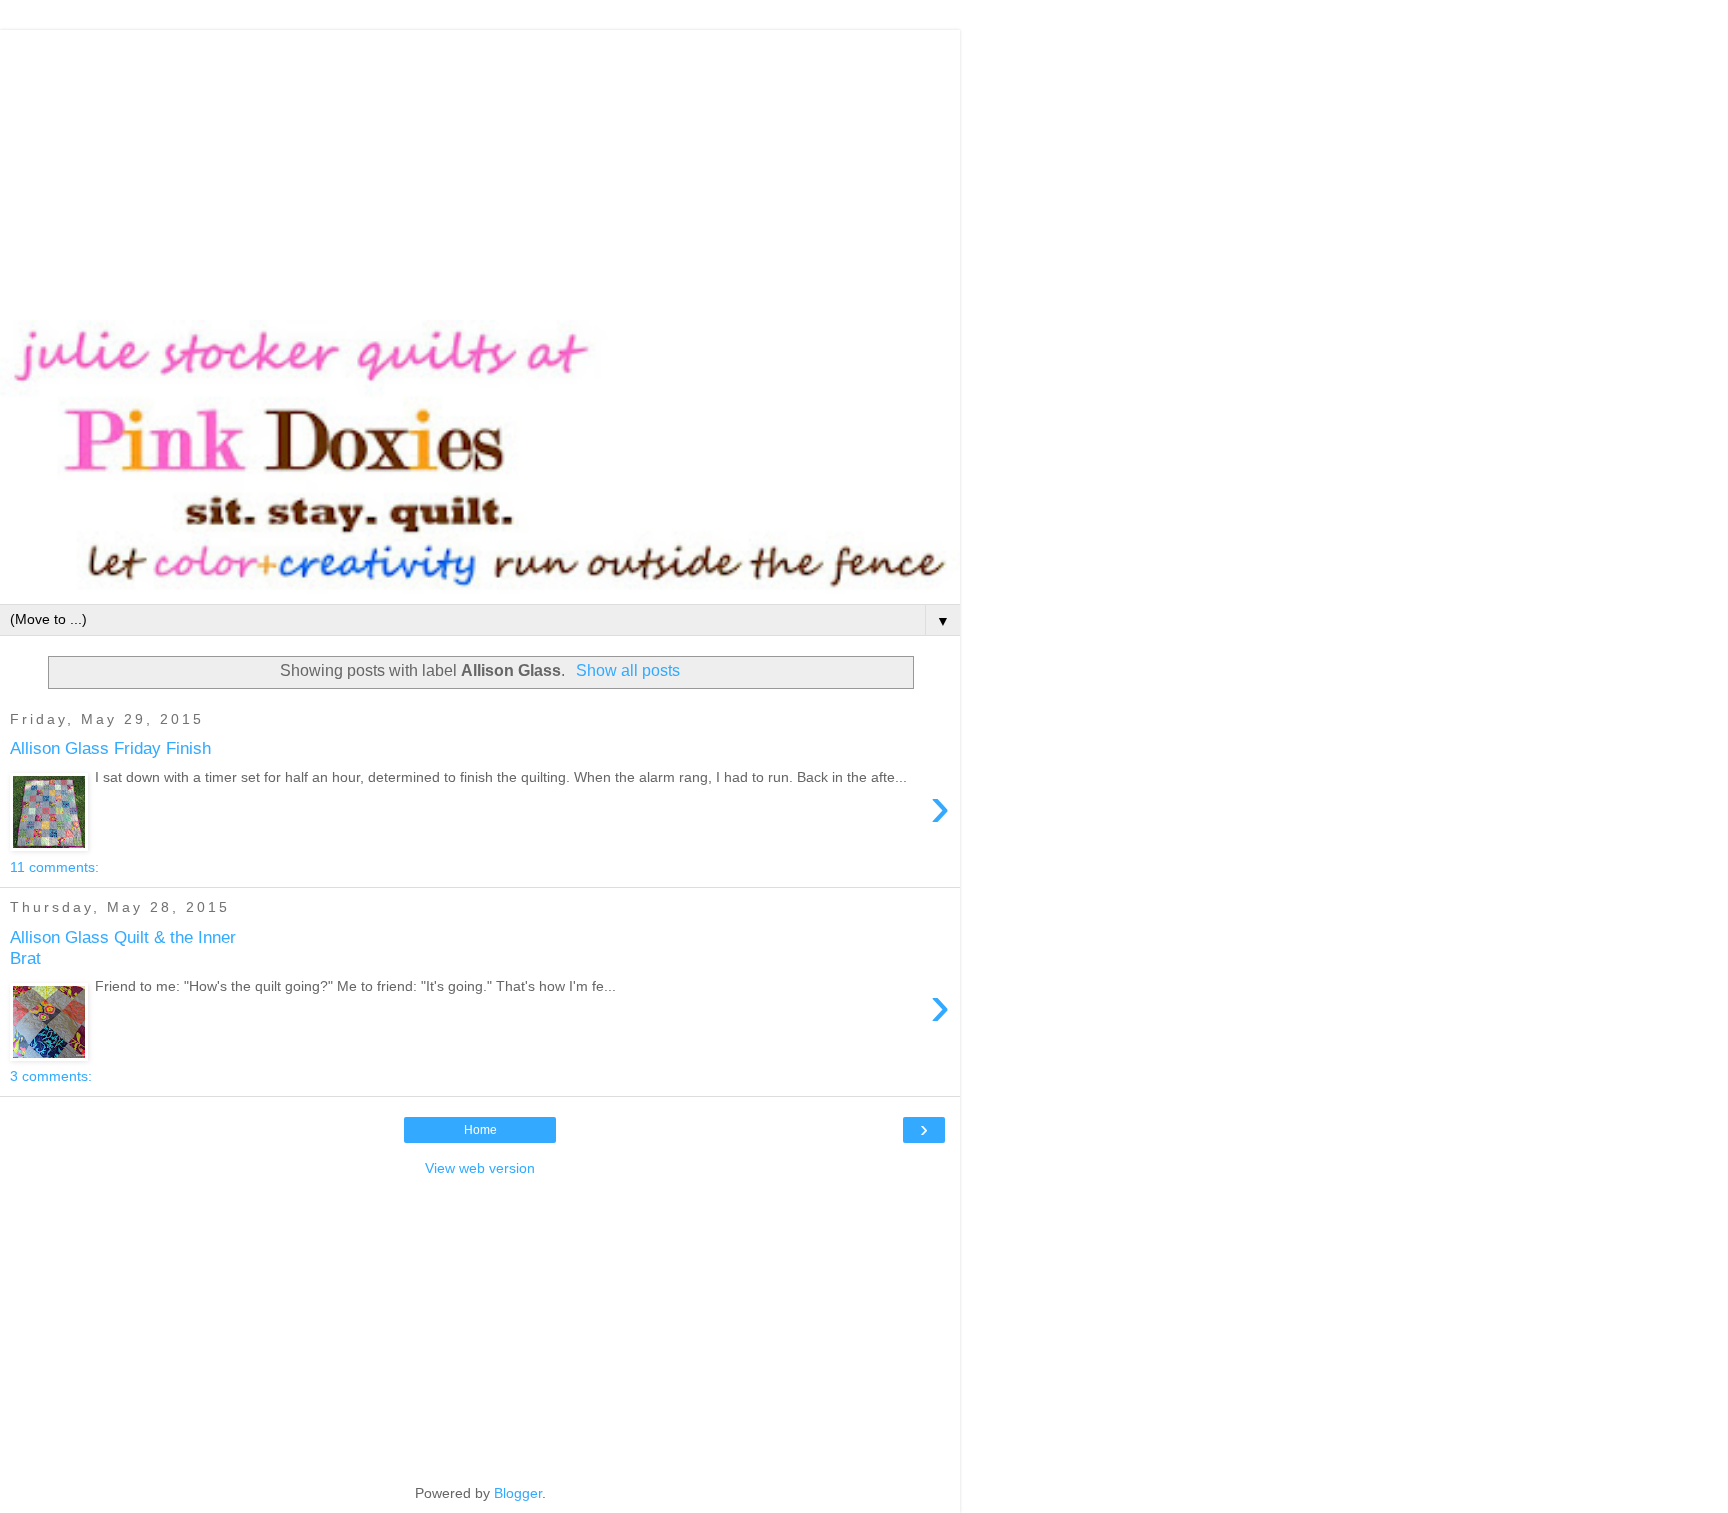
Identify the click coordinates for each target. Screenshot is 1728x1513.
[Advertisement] (480, 170)
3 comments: (51, 1076)
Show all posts (627, 670)
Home (480, 1130)
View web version (480, 1168)
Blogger (518, 1493)
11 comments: (54, 867)
